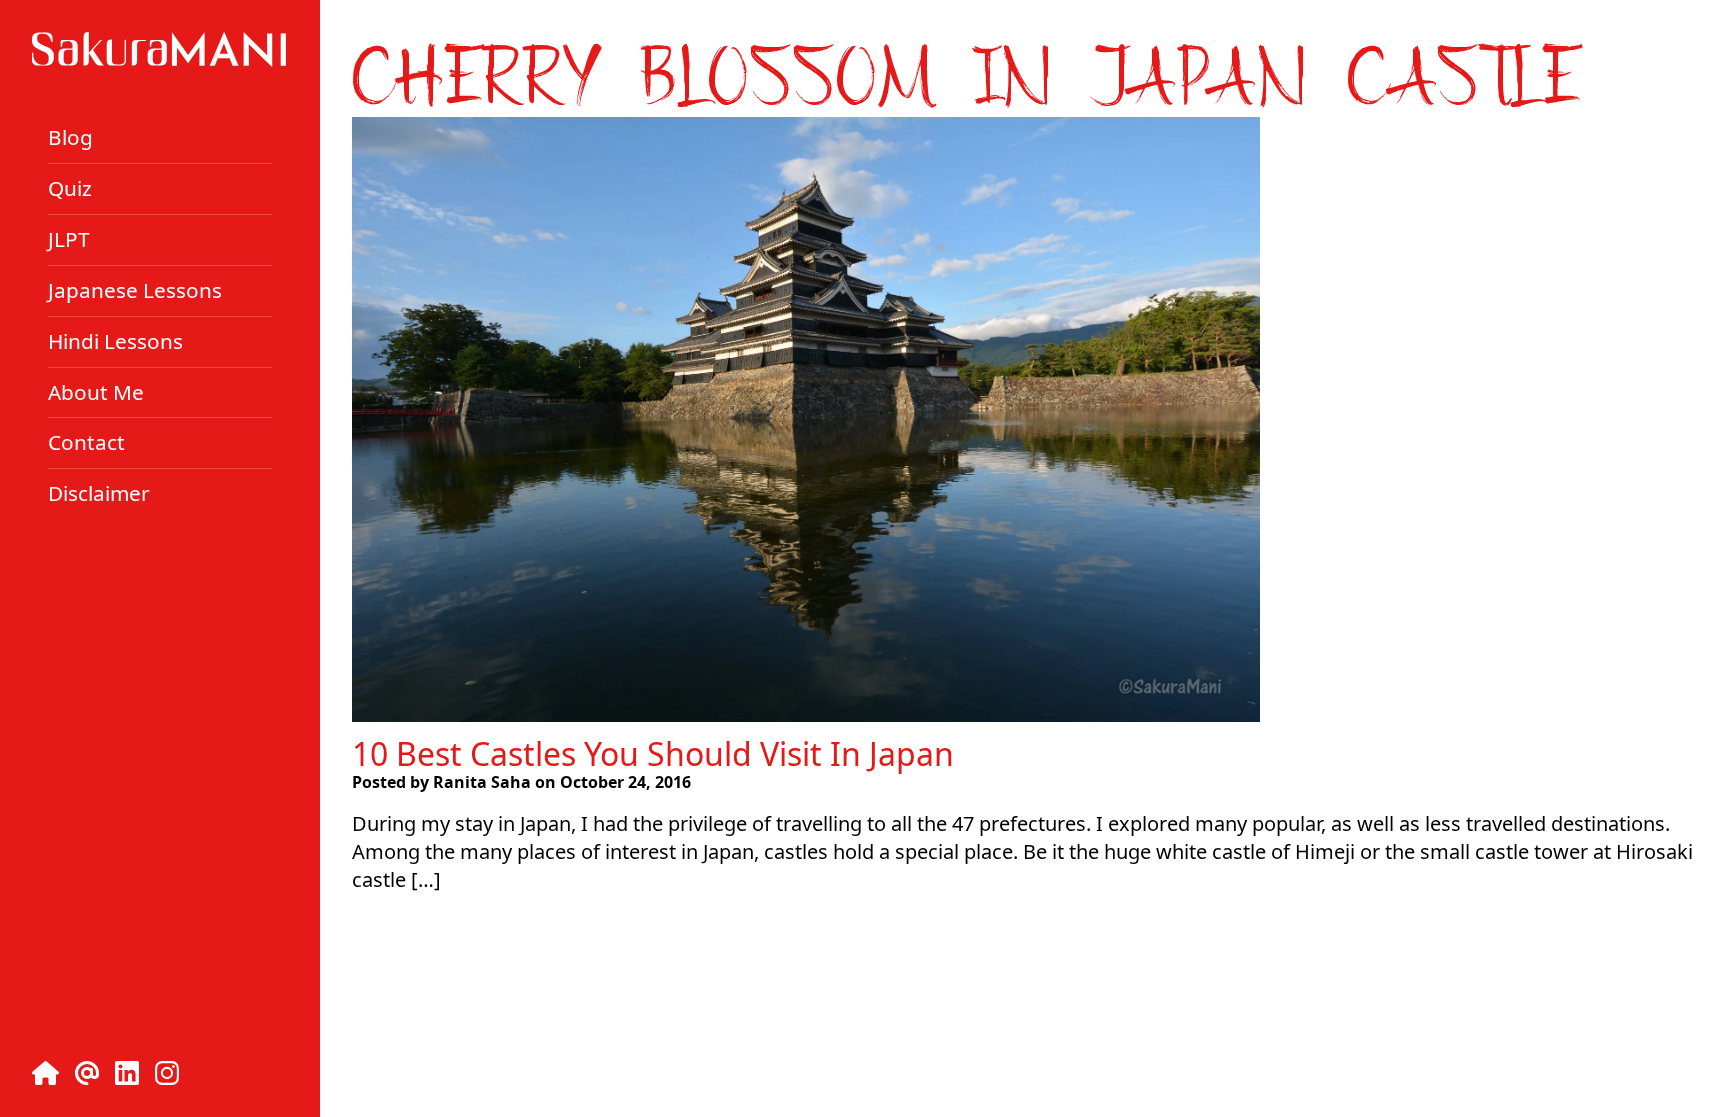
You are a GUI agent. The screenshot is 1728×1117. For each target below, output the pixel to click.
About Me (96, 391)
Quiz (70, 188)
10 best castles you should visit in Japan (653, 753)
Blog (70, 137)
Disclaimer (99, 493)
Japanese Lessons (135, 290)
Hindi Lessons (115, 341)
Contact (86, 442)
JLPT (69, 239)
